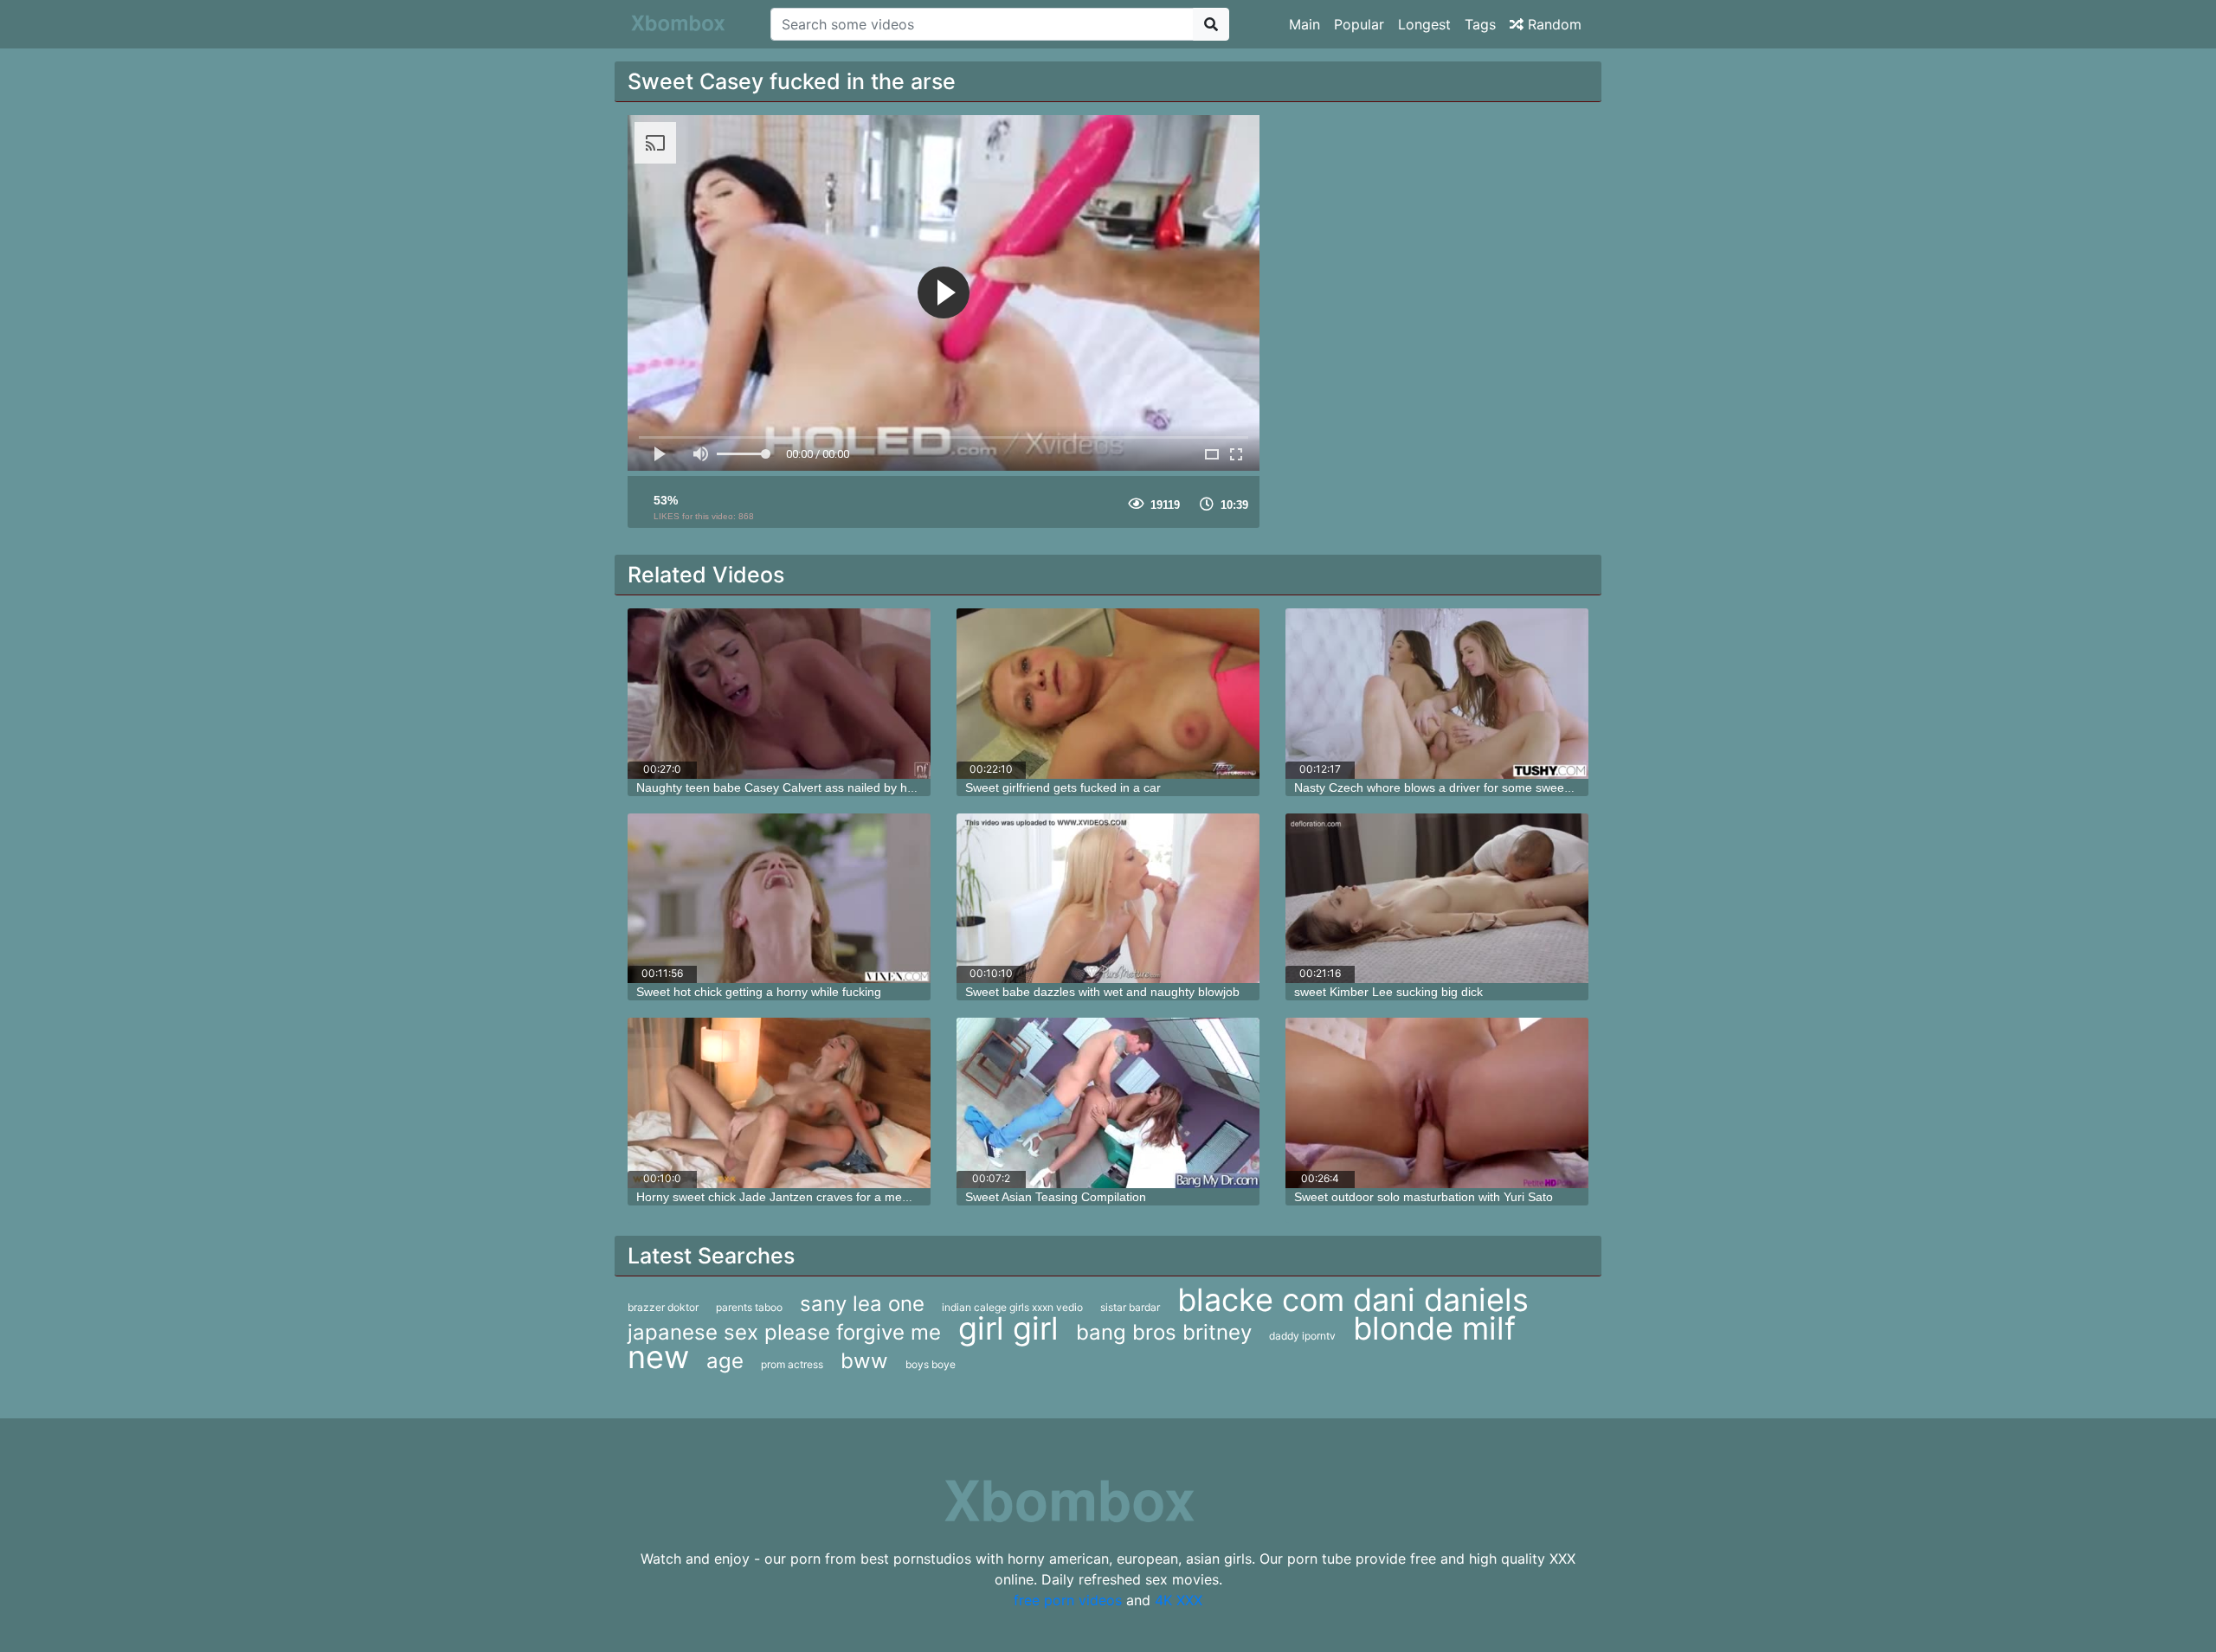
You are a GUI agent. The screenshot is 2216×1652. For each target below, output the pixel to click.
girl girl (1008, 1328)
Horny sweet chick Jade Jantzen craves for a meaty (777, 1197)
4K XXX (1179, 1600)
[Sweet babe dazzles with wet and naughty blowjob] (1108, 899)
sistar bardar (1130, 1307)
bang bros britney (1164, 1332)
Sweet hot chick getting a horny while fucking (759, 992)
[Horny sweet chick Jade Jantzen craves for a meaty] (779, 1103)
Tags (1480, 24)
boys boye (931, 1364)
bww (864, 1361)
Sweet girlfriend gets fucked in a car (1063, 787)
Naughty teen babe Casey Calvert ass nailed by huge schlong (805, 787)
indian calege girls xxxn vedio (1012, 1307)
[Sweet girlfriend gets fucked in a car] (1108, 694)
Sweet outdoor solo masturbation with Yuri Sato (1424, 1197)
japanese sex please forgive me (784, 1332)
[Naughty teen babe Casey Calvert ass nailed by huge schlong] (779, 694)
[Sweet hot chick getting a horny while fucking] (779, 899)
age (725, 1361)
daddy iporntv (1302, 1336)
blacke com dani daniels (1353, 1300)
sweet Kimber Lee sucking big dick (1388, 992)
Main (1304, 24)
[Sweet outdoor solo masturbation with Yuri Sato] (1437, 1103)
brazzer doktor (663, 1307)
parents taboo (749, 1307)
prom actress (792, 1364)
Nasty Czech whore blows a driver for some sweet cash (1446, 787)
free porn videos (1068, 1600)
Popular (1359, 24)
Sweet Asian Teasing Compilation (1056, 1197)
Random (1552, 24)
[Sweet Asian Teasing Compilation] (1108, 1103)
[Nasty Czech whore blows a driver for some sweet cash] (1437, 694)
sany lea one (862, 1304)
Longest (1424, 24)
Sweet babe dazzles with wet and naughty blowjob (1102, 992)
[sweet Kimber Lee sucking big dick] (1437, 899)
